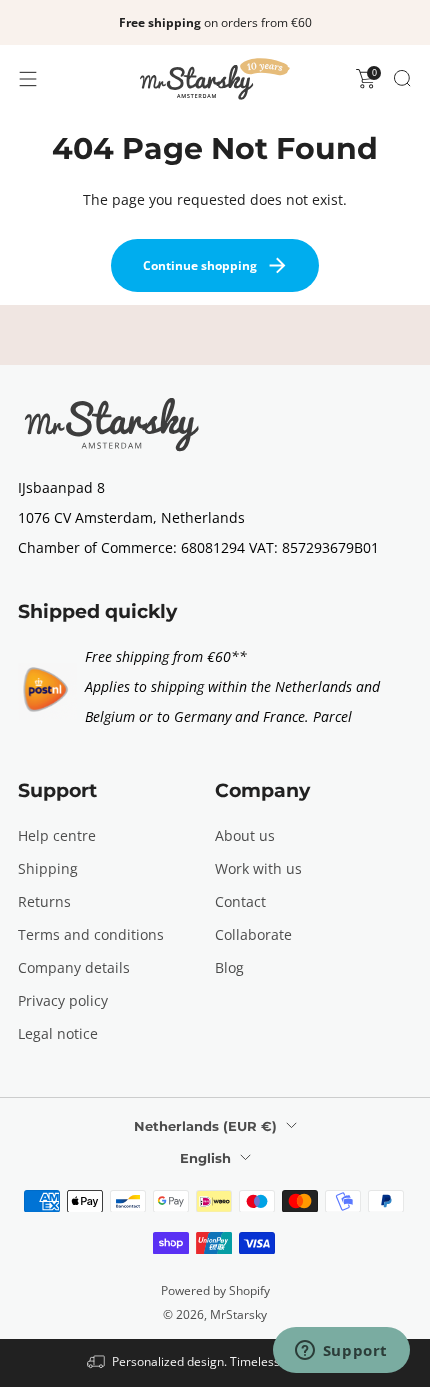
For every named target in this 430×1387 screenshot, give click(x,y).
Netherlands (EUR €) (205, 1126)
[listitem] (215, 23)
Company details (74, 967)
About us (245, 835)
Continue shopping (200, 265)
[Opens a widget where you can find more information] (341, 1352)
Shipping (48, 868)
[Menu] (28, 79)
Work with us (258, 868)
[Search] (402, 78)
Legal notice (58, 1033)
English (205, 1158)
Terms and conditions (91, 934)
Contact (240, 901)
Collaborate (253, 934)
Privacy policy (63, 1000)
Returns (44, 901)
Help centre (57, 835)
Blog (229, 967)
